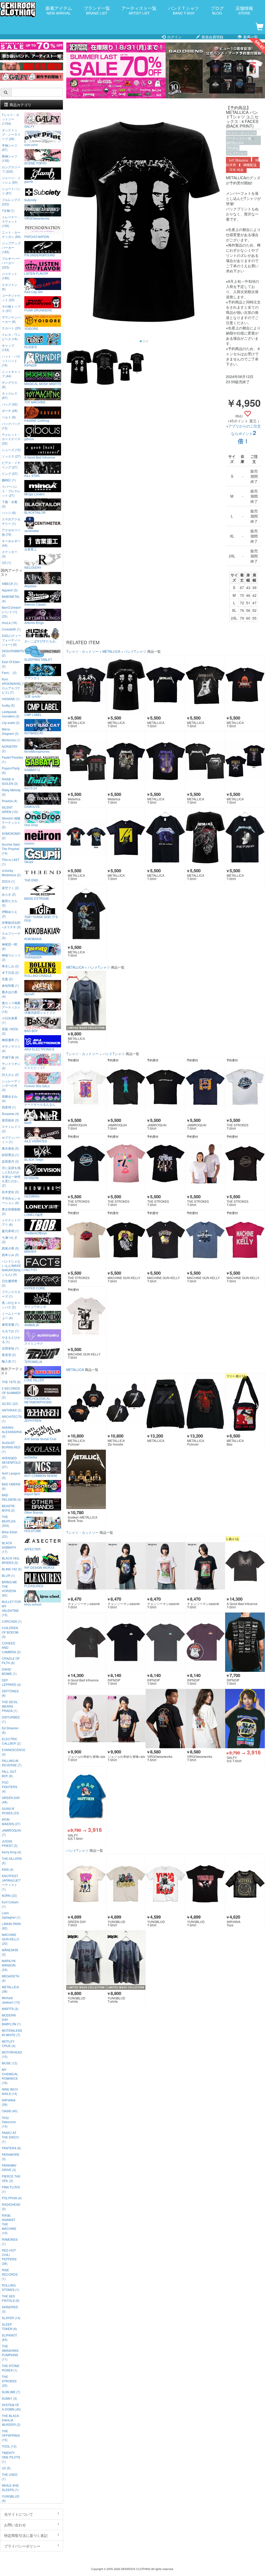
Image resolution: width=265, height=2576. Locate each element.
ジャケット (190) (10, 276)
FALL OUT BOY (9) (9, 1774)
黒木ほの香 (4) (10, 994)
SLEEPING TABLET (38, 659)
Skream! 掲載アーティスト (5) (11, 822)
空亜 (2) (7, 979)
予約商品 (233, 148)
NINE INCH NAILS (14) (10, 2091)
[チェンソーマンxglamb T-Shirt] (86, 1566)
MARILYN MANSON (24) (9, 1965)
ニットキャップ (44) (11, 374)
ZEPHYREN (33, 1420)
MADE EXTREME (37, 898)
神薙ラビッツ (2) (11, 957)
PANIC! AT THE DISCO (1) (10, 2137)
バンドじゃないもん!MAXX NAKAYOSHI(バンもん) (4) (12, 1268)
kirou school (33, 1604)
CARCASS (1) (12, 1621)
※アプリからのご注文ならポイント (244, 434)
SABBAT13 (32, 770)
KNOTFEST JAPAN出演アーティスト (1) (11, 1882)
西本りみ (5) (10, 1255)
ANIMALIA (32, 1325)
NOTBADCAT (34, 733)
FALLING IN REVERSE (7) (12, 1763)
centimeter (32, 531)
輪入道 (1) (9, 1361)
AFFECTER (32, 1549)
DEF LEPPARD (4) (11, 1682)
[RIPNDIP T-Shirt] (126, 1642)
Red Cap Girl (34, 292)
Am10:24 (31, 788)
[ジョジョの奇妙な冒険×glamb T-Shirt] (86, 1719)
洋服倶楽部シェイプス (40, 1012)
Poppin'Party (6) (11, 770)
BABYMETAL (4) (11, 599)
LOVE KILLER (34, 1380)
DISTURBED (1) (11, 1719)
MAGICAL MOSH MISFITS (43, 383)
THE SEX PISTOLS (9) (11, 2298)
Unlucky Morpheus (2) (11, 873)
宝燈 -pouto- (33, 696)
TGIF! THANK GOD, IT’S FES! (41, 918)
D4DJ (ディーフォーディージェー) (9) (11, 640)
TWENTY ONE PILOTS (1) (11, 2457)
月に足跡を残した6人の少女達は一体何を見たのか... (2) (11, 1176)
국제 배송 (236, 170)
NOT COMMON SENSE (41, 1475)
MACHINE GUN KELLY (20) (10, 1939)
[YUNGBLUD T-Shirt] (126, 1884)
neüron (29, 843)
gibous (29, 439)
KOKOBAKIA (33, 939)
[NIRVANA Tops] (245, 1884)
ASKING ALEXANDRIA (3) (12, 1432)
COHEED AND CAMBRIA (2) (11, 1647)
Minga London (35, 494)
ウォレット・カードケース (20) (11, 439)
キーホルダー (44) (11, 543)
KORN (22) (9, 1895)
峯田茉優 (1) (10, 1324)
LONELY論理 (34, 1214)
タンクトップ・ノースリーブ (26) (11, 134)
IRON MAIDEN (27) (11, 1822)
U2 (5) (6, 2468)
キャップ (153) (8, 347)
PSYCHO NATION (37, 236)
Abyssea (30, 586)
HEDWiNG (32, 1196)
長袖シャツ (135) (10, 158)
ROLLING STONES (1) (10, 2287)
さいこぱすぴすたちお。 (41, 641)
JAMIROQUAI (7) (11, 1832)
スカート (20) (11, 328)
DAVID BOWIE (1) (9, 1671)
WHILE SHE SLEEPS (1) (10, 2487)
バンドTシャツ (237, 153)
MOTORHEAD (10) (12, 2054)
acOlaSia (31, 1457)
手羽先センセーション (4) (11, 1200)
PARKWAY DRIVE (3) (9, 2167)
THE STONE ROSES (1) (11, 2368)
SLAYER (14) (11, 2318)
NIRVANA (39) (9, 2102)
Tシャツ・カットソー (241, 133)
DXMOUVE (32, 806)
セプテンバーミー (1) (11, 1140)
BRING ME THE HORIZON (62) (9, 1588)
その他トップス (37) (11, 308)
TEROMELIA (33, 1361)
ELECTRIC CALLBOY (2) (11, 1741)
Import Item (32, 1494)
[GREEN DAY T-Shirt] (86, 1884)
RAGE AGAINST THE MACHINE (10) (9, 2224)
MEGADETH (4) (11, 1978)
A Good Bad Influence (40, 457)
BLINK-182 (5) (12, 1569)
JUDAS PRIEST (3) (10, 1843)
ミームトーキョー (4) (11, 1316)
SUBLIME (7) (11, 2392)
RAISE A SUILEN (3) (10, 781)
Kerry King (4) (12, 1852)
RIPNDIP (31, 365)
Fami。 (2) (9, 673)
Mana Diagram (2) (10, 731)
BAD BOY (31, 1031)
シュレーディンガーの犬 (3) (11, 1085)
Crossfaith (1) (11, 629)
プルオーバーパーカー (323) (11, 263)
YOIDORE (31, 328)
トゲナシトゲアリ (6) (11, 1222)
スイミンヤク (34, 1343)
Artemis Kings (34, 622)
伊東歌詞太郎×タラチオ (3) (11, 925)
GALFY (29, 126)
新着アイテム (59, 10)
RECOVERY (33, 567)
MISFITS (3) (10, 2009)
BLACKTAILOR (35, 512)
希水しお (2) (10, 966)
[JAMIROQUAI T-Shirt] (86, 1087)
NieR (28, 1122)
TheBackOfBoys (36, 1233)
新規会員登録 (212, 37)
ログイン (174, 37)
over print (31, 144)
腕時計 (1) (9, 480)
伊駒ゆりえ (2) (10, 914)
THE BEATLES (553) (9, 1521)
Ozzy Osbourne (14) (9, 2122)
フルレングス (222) (11, 202)
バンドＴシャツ (184, 10)
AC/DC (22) (10, 1403)
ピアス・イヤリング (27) (11, 465)
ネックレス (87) (10, 395)
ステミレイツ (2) (11, 1129)
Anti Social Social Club (40, 1439)
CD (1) (6, 563)
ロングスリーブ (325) (11, 169)
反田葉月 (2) (10, 1161)
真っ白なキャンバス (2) (11, 1305)
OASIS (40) (10, 2111)
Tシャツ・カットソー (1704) (10, 119)
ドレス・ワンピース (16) (11, 337)
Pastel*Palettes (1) (12, 759)
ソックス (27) (11, 456)
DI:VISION (31, 1178)
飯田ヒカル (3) (10, 903)
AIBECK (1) (10, 583)
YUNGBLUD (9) (11, 2498)
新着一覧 (250, 37)
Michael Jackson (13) (11, 2000)
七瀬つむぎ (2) (10, 1239)
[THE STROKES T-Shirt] (245, 1087)
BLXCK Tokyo (34, 1159)
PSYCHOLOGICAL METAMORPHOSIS (38, 1400)
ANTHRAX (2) (12, 1410)
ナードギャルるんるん (40, 1104)
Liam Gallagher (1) (11, 1915)
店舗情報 (244, 10)
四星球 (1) (9, 1107)
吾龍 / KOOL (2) (10, 1031)
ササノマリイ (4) (11, 1048)
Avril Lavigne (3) (11, 1475)
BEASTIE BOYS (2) (8, 1508)
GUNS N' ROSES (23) (10, 1811)
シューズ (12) (11, 450)
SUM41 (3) (9, 2398)
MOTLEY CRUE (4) (9, 2043)
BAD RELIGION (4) (12, 1497)
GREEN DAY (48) (11, 1800)
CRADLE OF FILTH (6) (11, 1660)
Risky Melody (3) (11, 792)
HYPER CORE (35, 1288)
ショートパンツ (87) (11, 191)
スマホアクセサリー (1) (11, 521)
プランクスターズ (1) (11, 1294)
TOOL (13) (9, 2446)
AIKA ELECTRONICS (39, 1049)
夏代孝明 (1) (10, 1231)
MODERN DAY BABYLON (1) (11, 2019)
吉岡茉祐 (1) (10, 1348)
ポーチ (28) (10, 411)
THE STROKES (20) (9, 2381)
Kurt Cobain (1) (10, 1904)
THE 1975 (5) (11, 1382)
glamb (29, 181)
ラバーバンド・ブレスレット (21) (11, 491)
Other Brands (34, 1512)
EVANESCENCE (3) (12, 1752)
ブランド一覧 (97, 10)
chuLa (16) (9, 623)
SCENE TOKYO (35, 163)
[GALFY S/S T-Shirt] (245, 1719)
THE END (31, 880)
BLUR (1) (8, 1575)
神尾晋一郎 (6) (10, 946)
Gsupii (29, 861)
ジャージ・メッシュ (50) (11, 180)
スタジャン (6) (10, 287)
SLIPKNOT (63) (9, 2337)
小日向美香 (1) (10, 1020)
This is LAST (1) (11, 862)
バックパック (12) (11, 426)
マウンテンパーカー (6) (11, 319)
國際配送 (250, 165)
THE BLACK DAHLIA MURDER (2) (11, 2420)
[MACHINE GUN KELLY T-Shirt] (126, 1240)
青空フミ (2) (10, 888)
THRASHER (33, 957)
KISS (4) (8, 1869)
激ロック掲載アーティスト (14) (11, 1007)
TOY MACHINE (35, 402)
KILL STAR (32, 475)
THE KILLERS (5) (12, 1861)
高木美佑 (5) (10, 1148)
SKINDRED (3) (10, 2309)
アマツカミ (32, 678)
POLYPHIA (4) (12, 2198)
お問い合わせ (15, 2525)
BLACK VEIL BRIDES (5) (11, 1560)
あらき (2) (9, 894)
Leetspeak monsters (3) (11, 714)
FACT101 (31, 1269)
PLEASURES (34, 1586)
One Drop (31, 825)
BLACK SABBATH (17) (9, 1547)
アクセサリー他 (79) (11, 532)
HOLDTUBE (33, 1530)
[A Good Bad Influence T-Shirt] (245, 1566)
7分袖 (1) (8, 210)
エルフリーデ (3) (11, 935)
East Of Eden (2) (11, 664)
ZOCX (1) (8, 881)
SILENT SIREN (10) (10, 809)
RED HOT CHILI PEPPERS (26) (9, 2257)
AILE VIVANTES (36, 1141)
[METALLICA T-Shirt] (86, 685)
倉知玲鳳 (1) (10, 985)
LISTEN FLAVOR (36, 273)
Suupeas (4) (10, 1113)
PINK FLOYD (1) (11, 2189)
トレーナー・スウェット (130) (11, 221)
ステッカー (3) (10, 554)
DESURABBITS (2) (12, 653)
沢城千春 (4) (10, 1057)
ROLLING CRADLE (38, 975)
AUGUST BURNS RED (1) (11, 1447)
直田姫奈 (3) (10, 1120)
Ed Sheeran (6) (10, 1730)
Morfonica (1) (11, 740)
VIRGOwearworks (37, 218)
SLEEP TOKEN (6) (9, 2326)
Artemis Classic (35, 604)
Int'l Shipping (238, 160)
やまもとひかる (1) (11, 1339)
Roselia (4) (10, 801)
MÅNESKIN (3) (10, 1952)
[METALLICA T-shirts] (86, 1001)
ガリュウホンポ (35, 1306)
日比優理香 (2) (10, 1283)
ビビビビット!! (34, 1067)
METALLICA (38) (10, 1989)
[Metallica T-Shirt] (86, 761)
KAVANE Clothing (37, 420)
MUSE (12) (10, 2063)
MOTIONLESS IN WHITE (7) (12, 2033)
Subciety (30, 200)
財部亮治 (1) (10, 1155)
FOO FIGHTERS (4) (10, 1787)
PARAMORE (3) (11, 2157)
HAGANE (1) (11, 699)
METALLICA (235, 143)
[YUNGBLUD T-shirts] (86, 1960)
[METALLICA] (165, 1403)
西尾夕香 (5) (10, 1248)
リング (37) (10, 473)
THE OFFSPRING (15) (11, 2435)
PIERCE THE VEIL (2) (11, 2178)
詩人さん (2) (10, 1074)
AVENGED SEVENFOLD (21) (11, 1462)
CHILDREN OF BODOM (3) (10, 1632)
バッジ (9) (9, 513)
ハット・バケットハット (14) (11, 361)
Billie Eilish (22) (10, 1534)
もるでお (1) (10, 1331)
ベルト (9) (9, 417)
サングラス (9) (10, 384)
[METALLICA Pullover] (86, 1403)
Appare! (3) (10, 590)
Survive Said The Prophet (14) (11, 849)
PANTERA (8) (11, 2148)
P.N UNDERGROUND (40, 255)
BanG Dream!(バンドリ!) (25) (11, 612)
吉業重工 (31, 549)
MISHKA (30, 1251)
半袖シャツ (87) (10, 147)
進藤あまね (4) (10, 1098)
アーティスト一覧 (139, 10)
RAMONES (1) (10, 2241)
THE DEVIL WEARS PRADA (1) (10, 1706)
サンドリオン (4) (11, 1066)
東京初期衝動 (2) (11, 1211)
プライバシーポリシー (22, 2546)
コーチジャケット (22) (11, 297)
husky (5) (8, 705)
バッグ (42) (10, 404)
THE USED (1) (10, 2477)
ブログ (217, 10)
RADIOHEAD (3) (11, 2207)
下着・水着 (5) (10, 504)
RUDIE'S (31, 347)
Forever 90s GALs (37, 1086)
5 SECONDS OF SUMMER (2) (11, 1393)
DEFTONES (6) (10, 1693)
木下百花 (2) (10, 972)
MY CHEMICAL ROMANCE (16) (10, 2076)
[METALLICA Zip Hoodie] (126, 1403)
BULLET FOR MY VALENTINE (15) (11, 1608)
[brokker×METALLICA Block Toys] (86, 1479)
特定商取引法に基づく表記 (26, 2535)
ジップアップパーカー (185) (11, 247)
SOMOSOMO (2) (11, 836)
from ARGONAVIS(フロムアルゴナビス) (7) (12, 686)
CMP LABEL (33, 714)
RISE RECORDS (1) (10, 2274)
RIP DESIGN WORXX (39, 1567)
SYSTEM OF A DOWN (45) (11, 2407)
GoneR (29, 994)
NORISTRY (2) (10, 749)
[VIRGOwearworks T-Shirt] (165, 1719)
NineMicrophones (37, 751)
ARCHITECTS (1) (12, 1419)
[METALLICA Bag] (245, 1403)
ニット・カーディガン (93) (11, 234)
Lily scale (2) (11, 723)
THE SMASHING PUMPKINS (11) (10, 2353)
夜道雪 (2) (9, 1355)
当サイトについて (19, 2514)
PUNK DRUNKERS (38, 310)
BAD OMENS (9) (11, 1486)
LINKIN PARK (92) (11, 1926)
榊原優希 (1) (10, 1040)
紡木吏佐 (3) (10, 1192)
